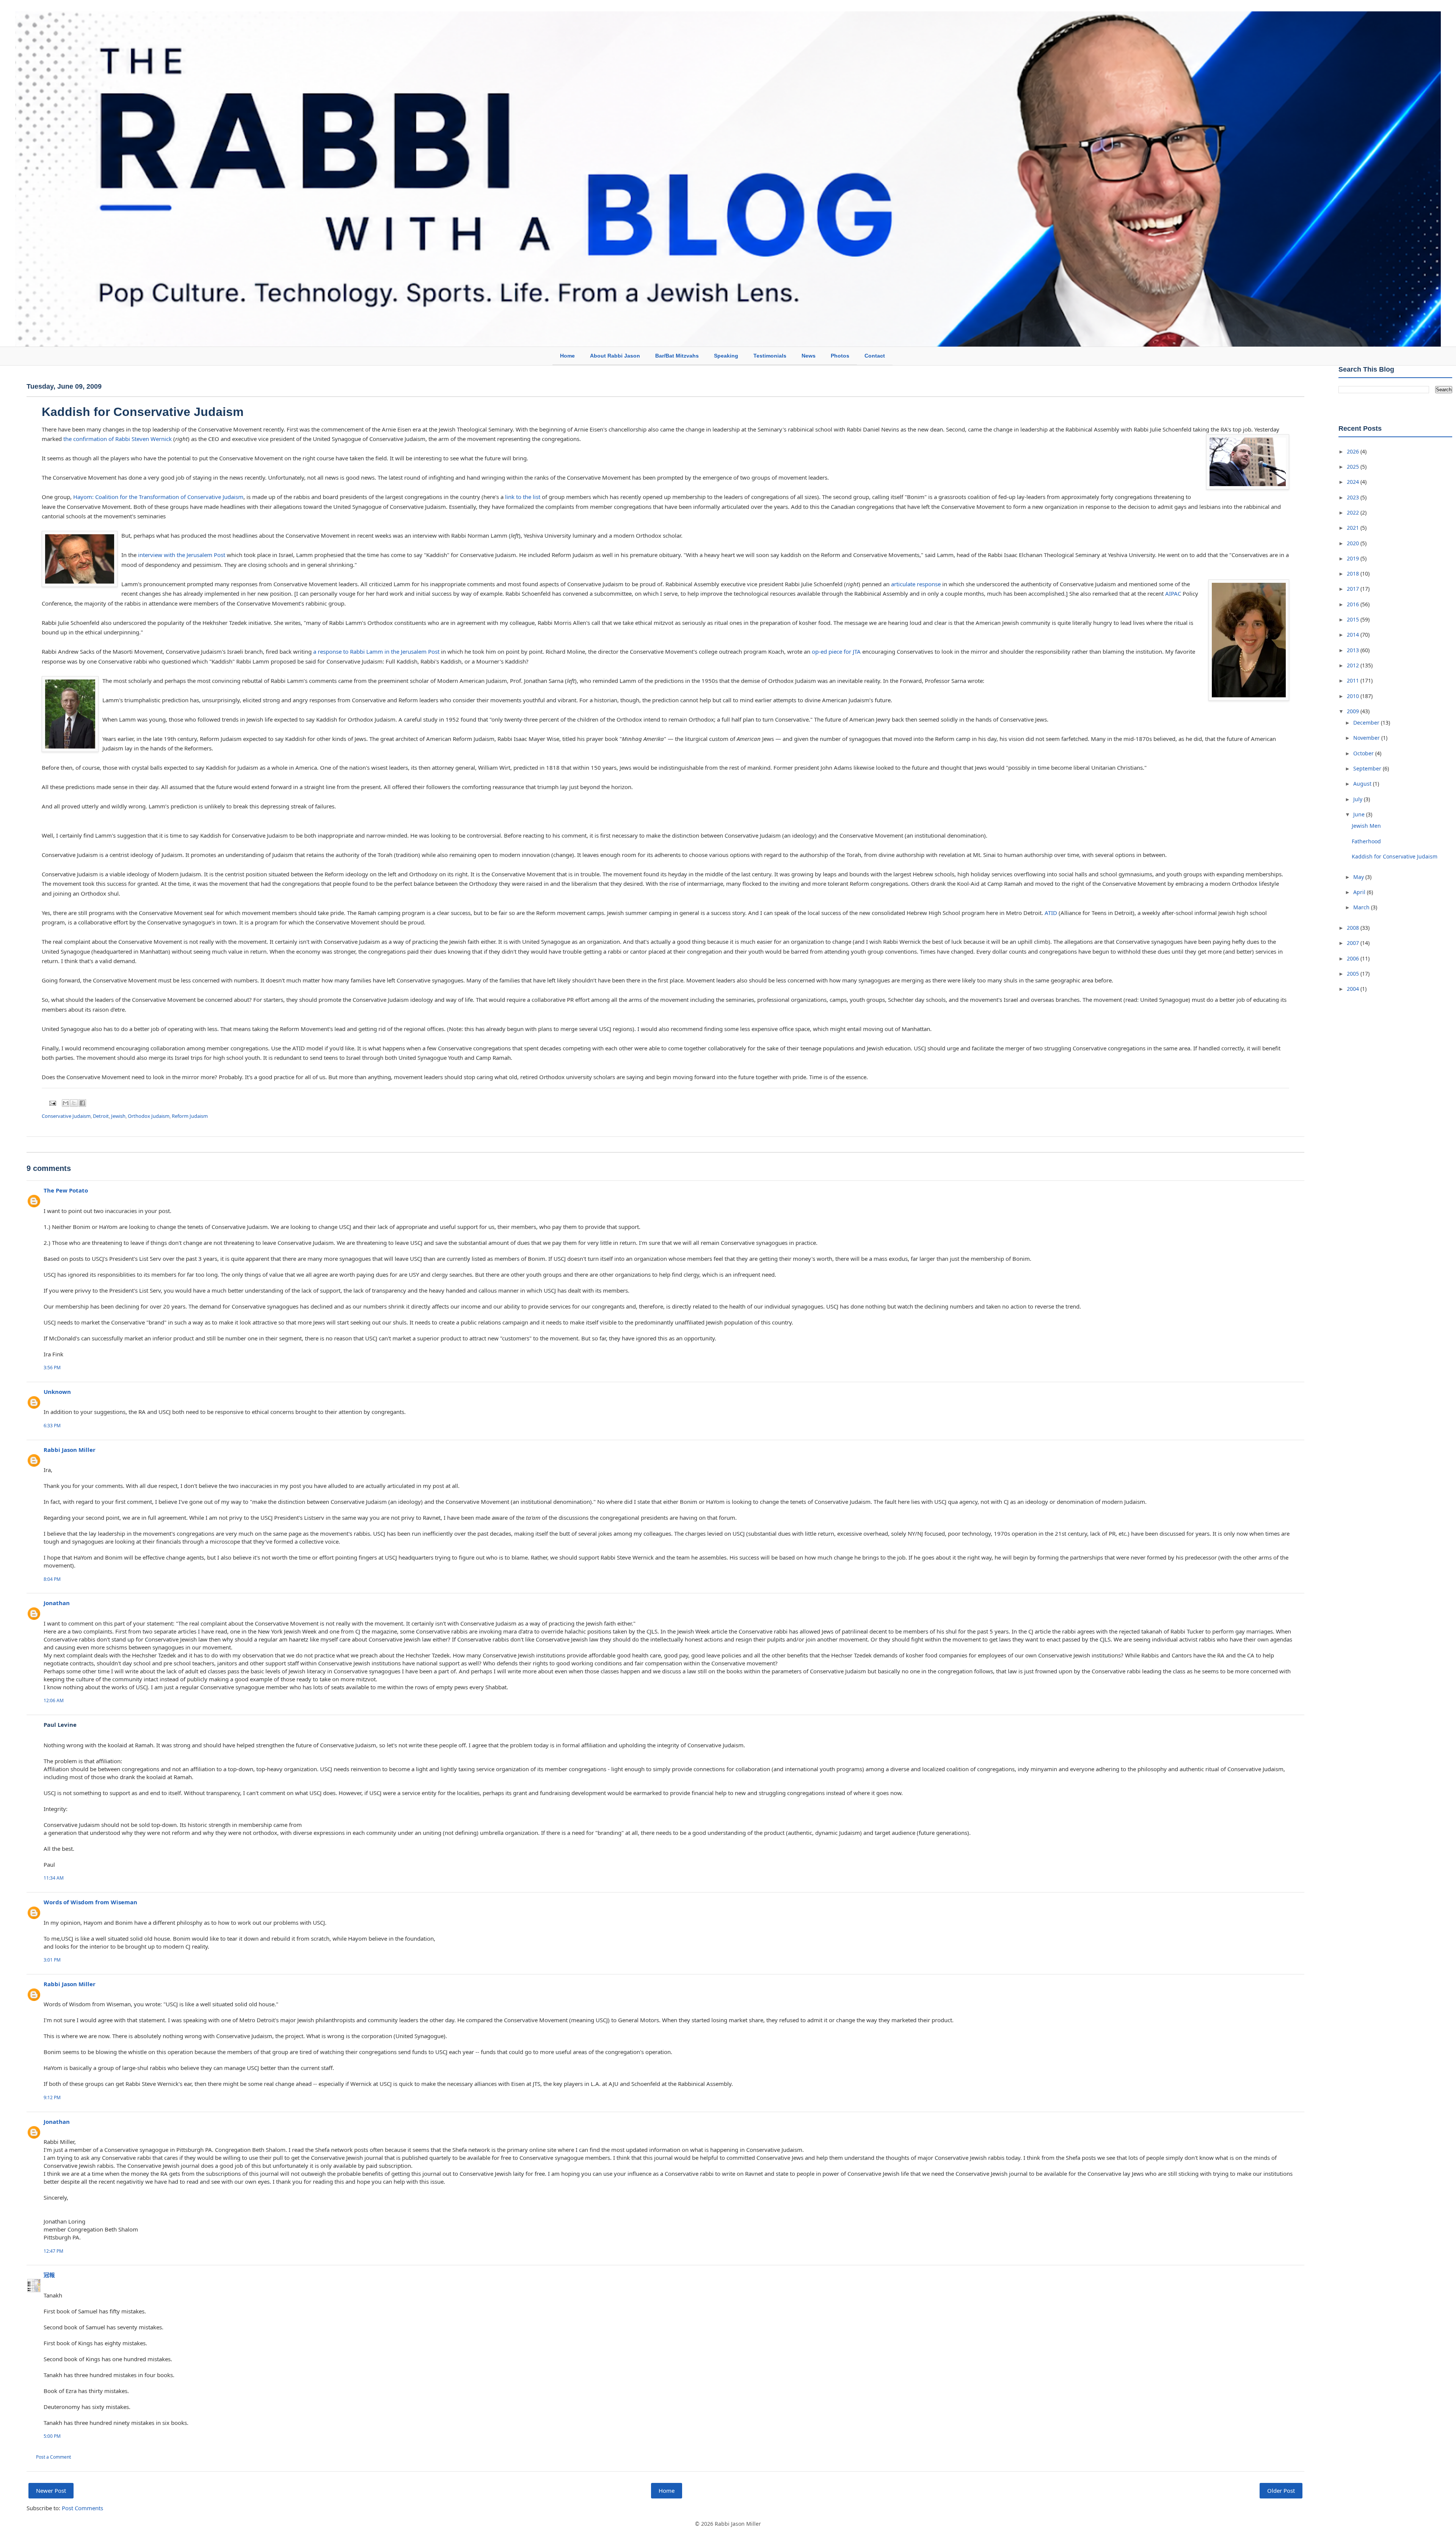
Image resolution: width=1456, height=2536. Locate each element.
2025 (1354, 467)
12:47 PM (53, 2251)
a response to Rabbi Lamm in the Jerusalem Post (376, 651)
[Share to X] (74, 1103)
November (1367, 738)
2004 (1354, 989)
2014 (1354, 635)
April (1360, 892)
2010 (1354, 696)
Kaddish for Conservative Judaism (143, 412)
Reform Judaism (190, 1116)
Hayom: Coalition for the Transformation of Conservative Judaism (158, 497)
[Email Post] (52, 1103)
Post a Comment (53, 2457)
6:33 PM (52, 1426)
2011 (1354, 680)
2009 (1354, 711)
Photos (840, 356)
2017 (1354, 589)
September (1368, 768)
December (1367, 723)
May (1359, 877)
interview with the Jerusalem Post (182, 555)
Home (567, 356)
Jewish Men (1366, 826)
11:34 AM (54, 1878)
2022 (1354, 512)
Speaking (726, 356)
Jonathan (57, 1603)
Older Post (1281, 2490)
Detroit (101, 1116)
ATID (1051, 913)
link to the (519, 497)
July (1359, 799)
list (537, 497)
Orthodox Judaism (149, 1116)
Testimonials (770, 356)
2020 (1354, 543)
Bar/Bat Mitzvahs (677, 356)
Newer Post (51, 2490)
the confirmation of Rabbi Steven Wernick (118, 439)
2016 (1354, 604)
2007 (1354, 943)
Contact (875, 356)
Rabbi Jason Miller (70, 1450)
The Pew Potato (66, 1190)
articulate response (916, 584)
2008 (1354, 928)
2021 (1354, 528)
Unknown (57, 1392)
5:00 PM (52, 2436)
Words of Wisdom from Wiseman (90, 1902)
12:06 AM (54, 1700)
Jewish (118, 1116)
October (1364, 753)
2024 (1354, 482)
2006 (1354, 958)
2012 (1354, 665)
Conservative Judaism (66, 1116)
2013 (1354, 650)
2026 (1354, 451)
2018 (1354, 574)
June (1360, 814)
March (1362, 907)
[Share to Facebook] (82, 1103)
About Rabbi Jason (615, 356)
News (809, 356)
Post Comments (82, 2508)
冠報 (49, 2275)
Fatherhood (1366, 841)
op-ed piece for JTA (836, 651)
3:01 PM (52, 1960)
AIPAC (1173, 593)
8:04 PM (52, 1579)
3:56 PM (52, 1368)
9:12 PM (52, 2097)
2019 (1354, 558)
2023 (1354, 497)
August (1363, 784)
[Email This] (66, 1103)
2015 (1354, 619)
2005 (1354, 974)
